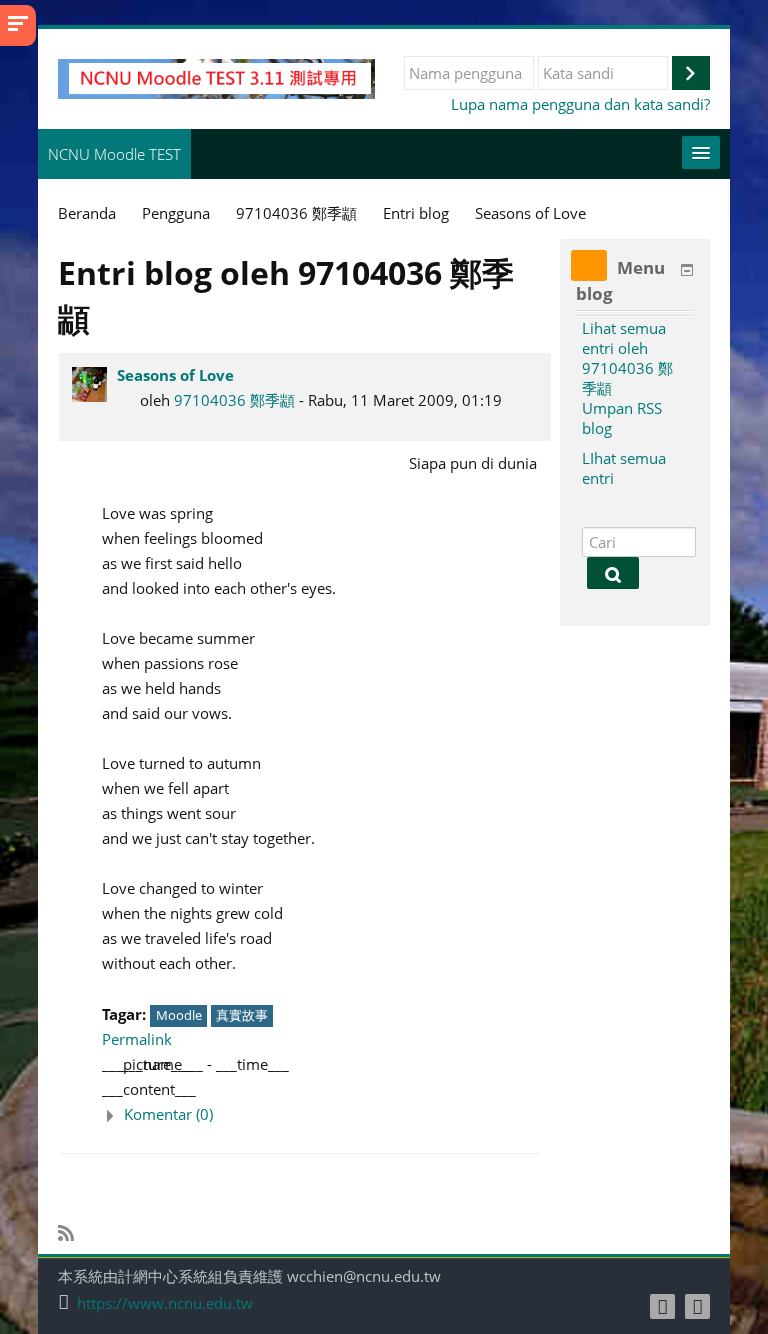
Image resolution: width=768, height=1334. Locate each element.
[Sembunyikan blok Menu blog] (687, 270)
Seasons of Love (175, 375)
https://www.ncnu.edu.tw (165, 1303)
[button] (321, 1114)
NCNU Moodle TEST (114, 154)
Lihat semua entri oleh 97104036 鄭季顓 (627, 358)
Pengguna (176, 213)
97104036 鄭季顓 (234, 400)
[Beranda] (216, 77)
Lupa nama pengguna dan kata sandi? (580, 104)
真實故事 (242, 1015)
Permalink (137, 1039)
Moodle (179, 1015)
